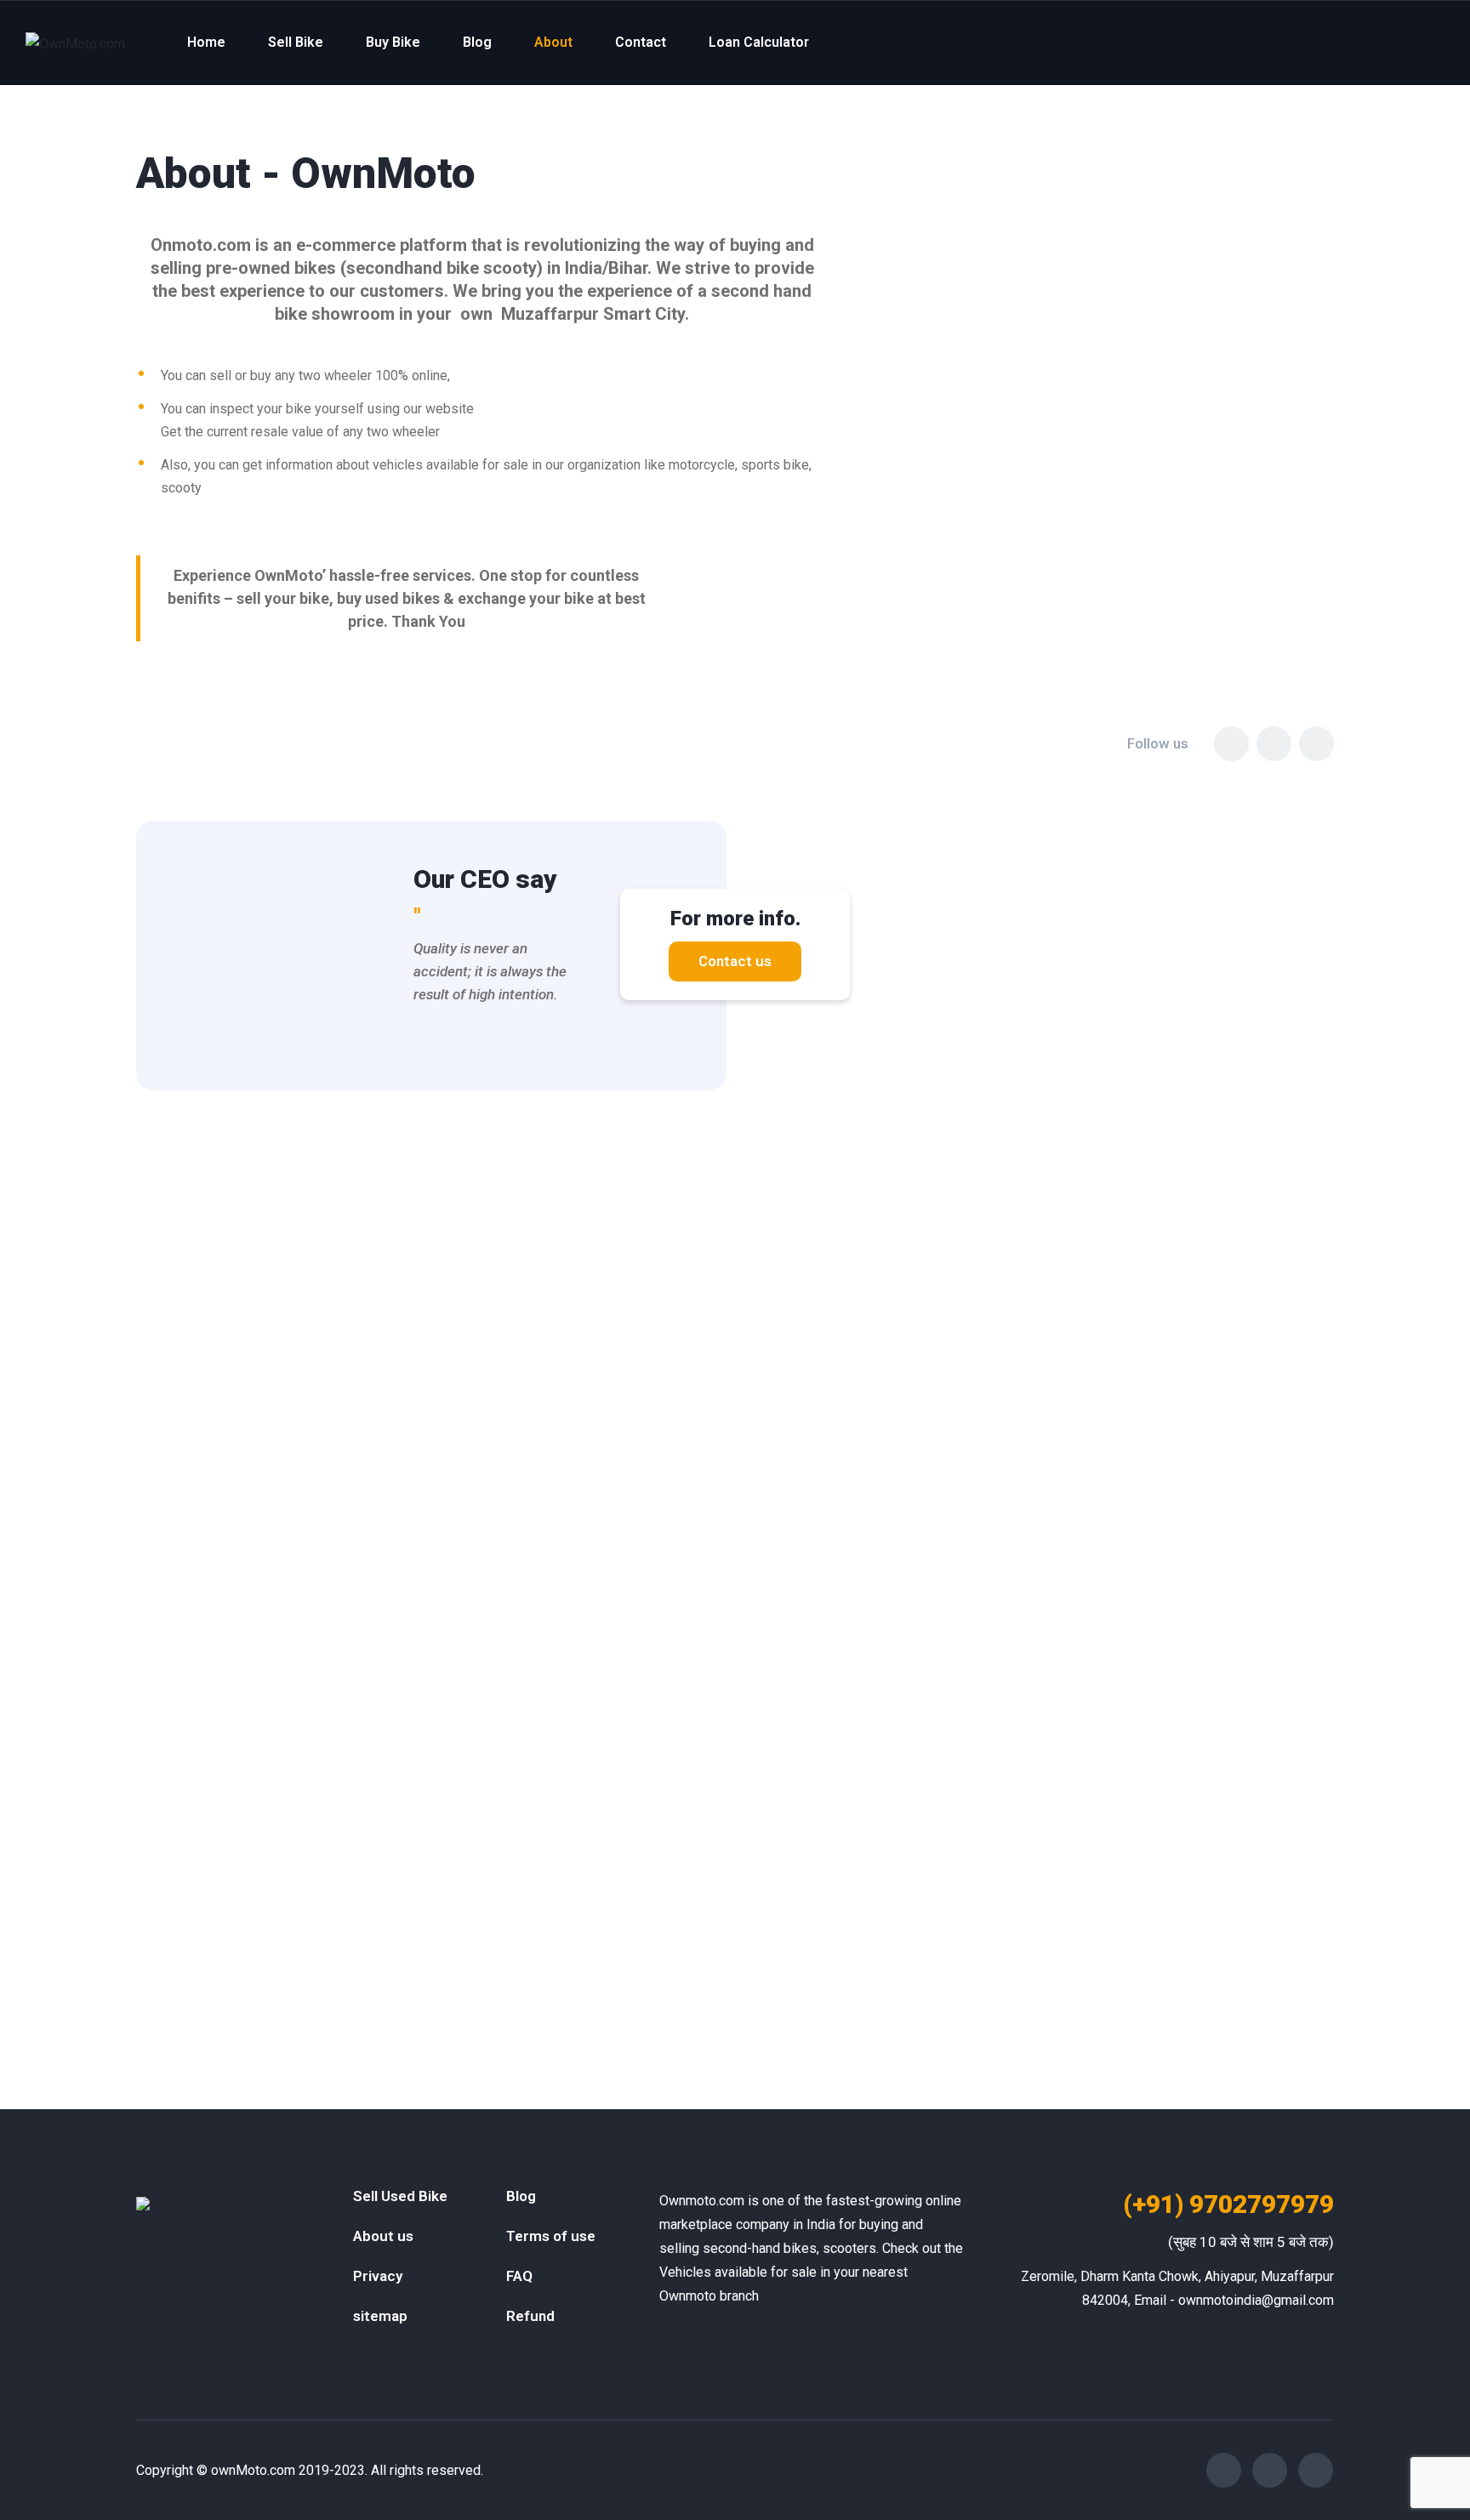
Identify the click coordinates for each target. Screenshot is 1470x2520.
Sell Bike (296, 42)
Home (206, 42)
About (553, 42)
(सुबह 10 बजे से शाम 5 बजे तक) (1251, 2242)
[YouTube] (1316, 744)
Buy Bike (393, 42)
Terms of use (551, 2236)
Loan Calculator (759, 42)
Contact (641, 42)
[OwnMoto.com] (75, 43)
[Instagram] (1274, 744)
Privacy (378, 2276)
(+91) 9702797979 (1228, 2204)
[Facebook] (1231, 744)
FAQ (519, 2276)
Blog (477, 42)
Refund (530, 2316)
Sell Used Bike (400, 2196)
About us (383, 2236)
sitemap (380, 2316)
